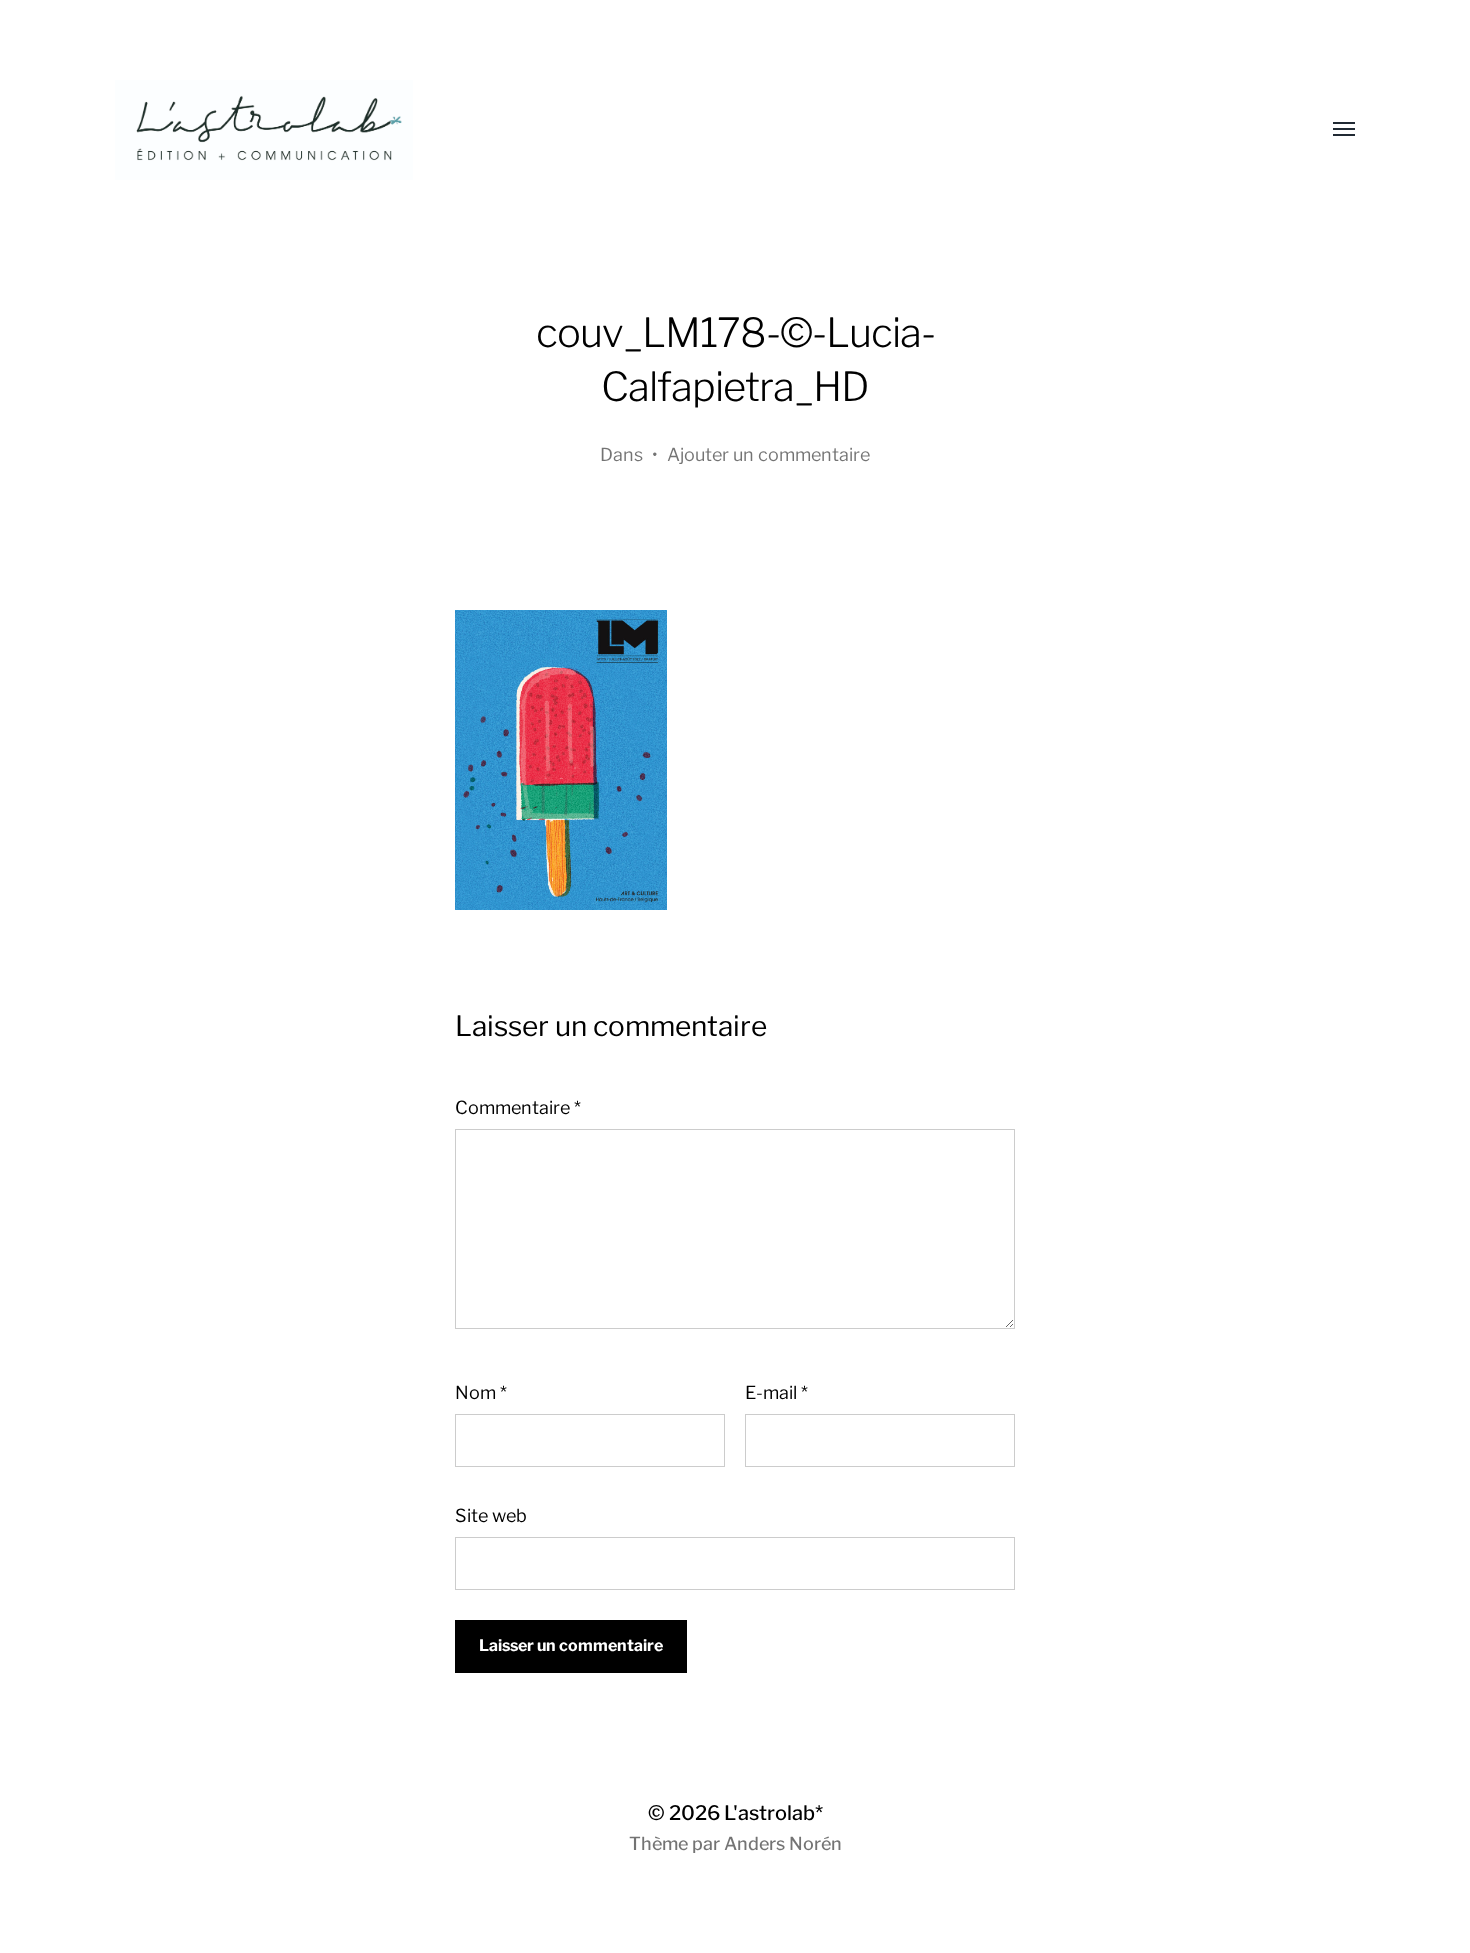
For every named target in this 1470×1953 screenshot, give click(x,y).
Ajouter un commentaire (768, 454)
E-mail (776, 1392)
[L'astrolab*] (695, 130)
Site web (491, 1515)
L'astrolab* (773, 1813)
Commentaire (518, 1107)
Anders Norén (783, 1843)
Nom (481, 1392)
